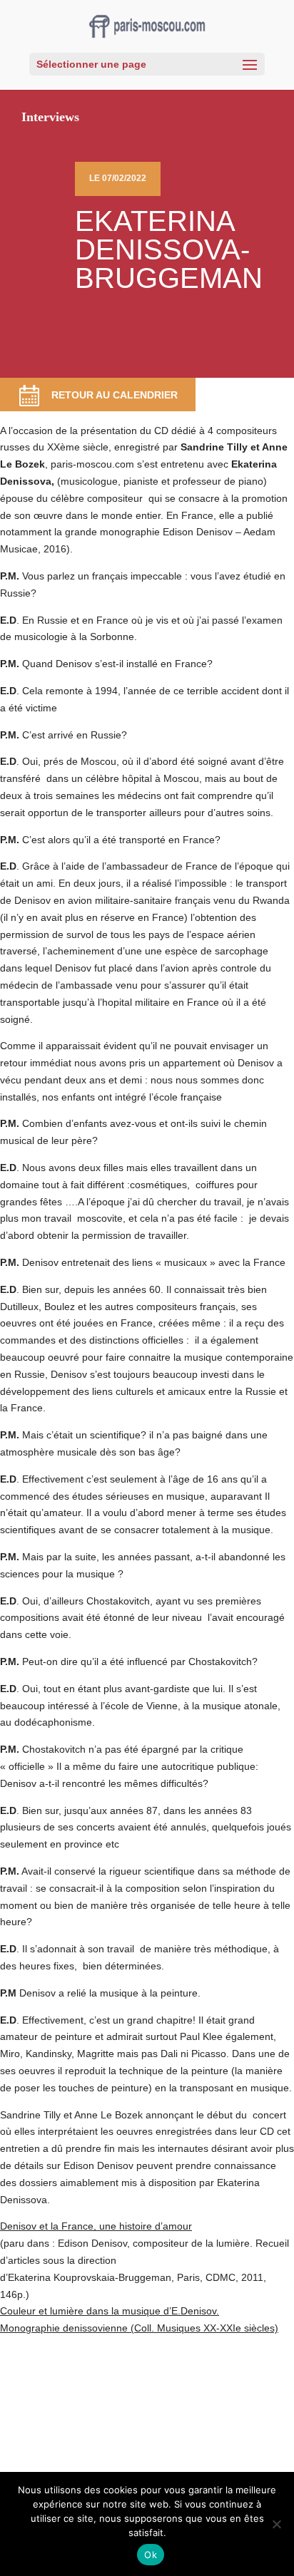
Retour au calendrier (115, 395)
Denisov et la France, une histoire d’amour (96, 2226)
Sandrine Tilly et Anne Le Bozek (71, 2115)
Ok (151, 2555)
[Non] (276, 2524)
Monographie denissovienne (64, 2328)
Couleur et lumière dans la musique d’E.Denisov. (110, 2311)
